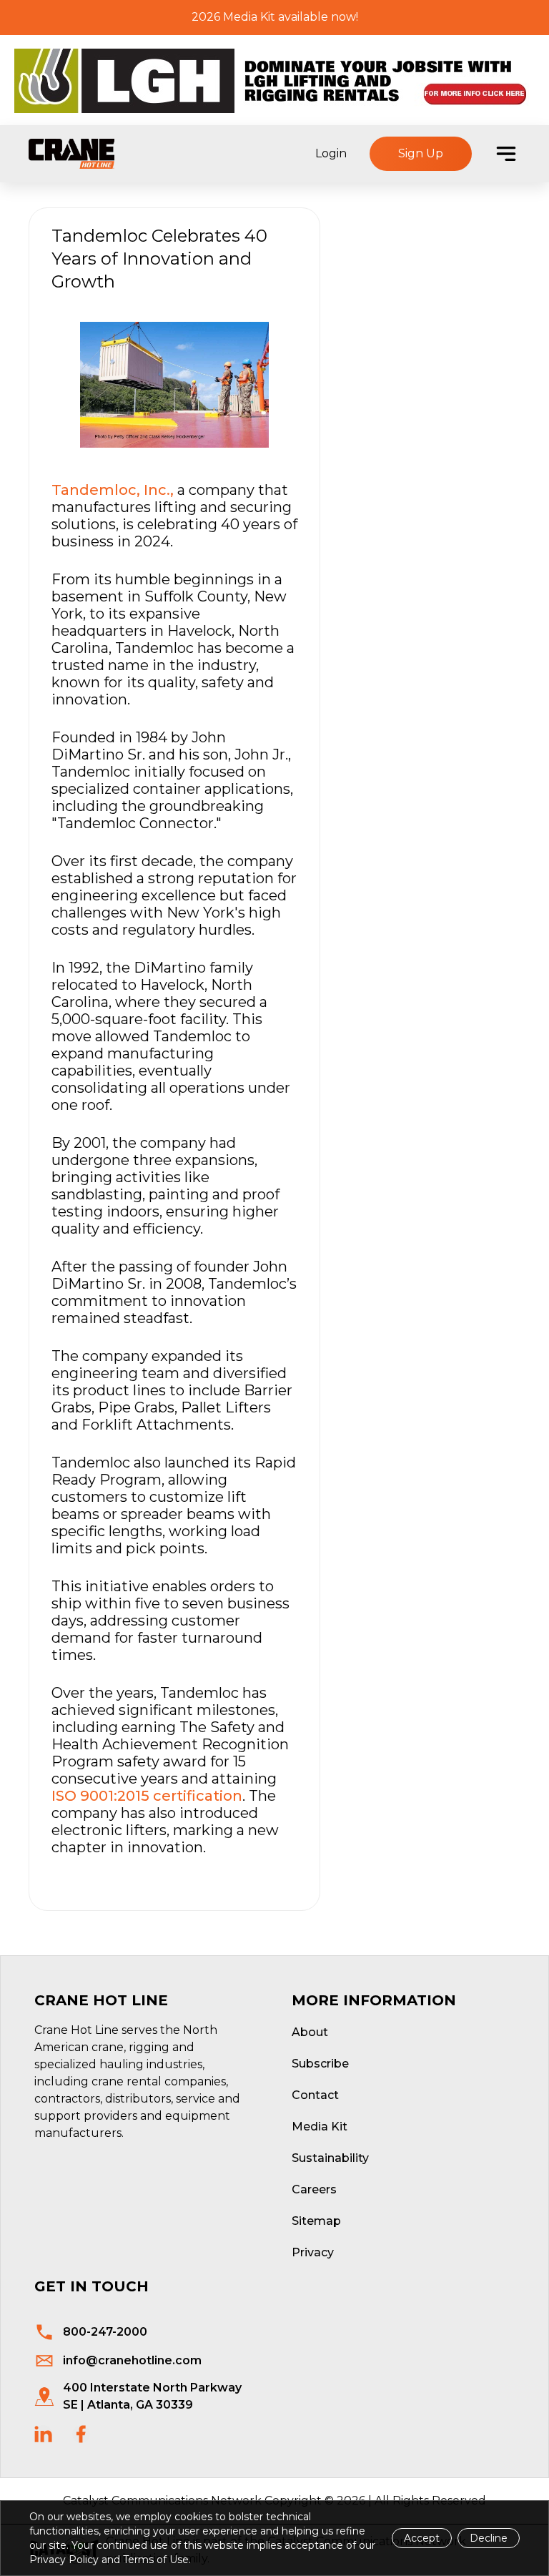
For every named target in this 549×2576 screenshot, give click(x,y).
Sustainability (330, 2158)
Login (331, 153)
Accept (422, 2538)
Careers (314, 2189)
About (310, 2032)
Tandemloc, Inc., (113, 490)
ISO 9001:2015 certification (147, 1796)
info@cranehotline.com (132, 2360)
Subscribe (320, 2064)
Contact (315, 2095)
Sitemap (316, 2221)
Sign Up (421, 153)
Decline (489, 2538)
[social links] (43, 2434)
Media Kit (320, 2127)
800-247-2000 (105, 2332)
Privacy (313, 2252)
